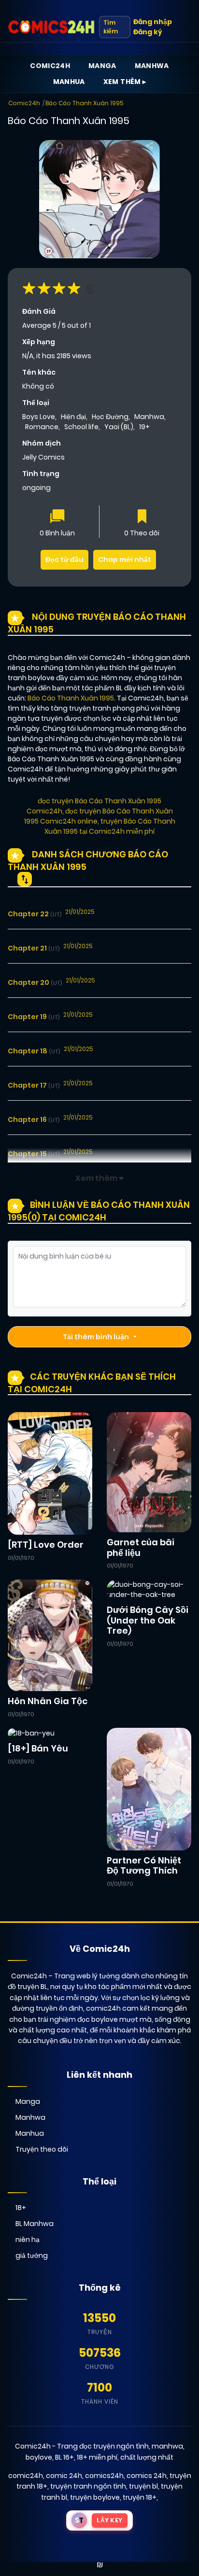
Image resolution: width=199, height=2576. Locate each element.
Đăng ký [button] (148, 32)
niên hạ (28, 2240)
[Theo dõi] (142, 517)
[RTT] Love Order (46, 1545)
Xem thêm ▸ (125, 82)
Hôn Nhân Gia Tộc (48, 1701)
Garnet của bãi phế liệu (141, 1547)
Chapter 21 (34, 948)
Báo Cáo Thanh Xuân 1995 (85, 103)
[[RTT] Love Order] (50, 1473)
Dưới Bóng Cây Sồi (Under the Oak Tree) (148, 1620)
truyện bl (143, 2486)
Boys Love (39, 417)
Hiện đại (73, 417)
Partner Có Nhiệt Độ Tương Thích (144, 1866)
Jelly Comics (43, 457)
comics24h (104, 2476)
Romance (42, 427)
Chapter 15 (34, 1154)
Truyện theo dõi (42, 2149)
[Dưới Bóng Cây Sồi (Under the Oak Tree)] (149, 1589)
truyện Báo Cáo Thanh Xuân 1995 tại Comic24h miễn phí (110, 826)
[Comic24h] (51, 27)
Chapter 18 (34, 1051)
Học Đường (110, 417)
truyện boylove (95, 2497)
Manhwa (152, 66)
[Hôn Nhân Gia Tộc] (50, 1635)
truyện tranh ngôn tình (88, 2486)
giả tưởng (32, 2255)
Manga (102, 66)
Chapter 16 (34, 1120)
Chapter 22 (35, 914)
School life (81, 427)
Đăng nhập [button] (153, 22)
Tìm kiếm (111, 27)
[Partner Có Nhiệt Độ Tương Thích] (149, 1789)
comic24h (26, 2476)
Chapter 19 (34, 1017)
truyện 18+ (140, 2497)
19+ (144, 427)
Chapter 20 (35, 982)
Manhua (69, 82)
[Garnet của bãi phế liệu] (149, 1472)
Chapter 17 (34, 1085)
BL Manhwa (35, 2224)
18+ (21, 2208)
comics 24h (147, 2476)
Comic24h (50, 66)
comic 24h (64, 2476)
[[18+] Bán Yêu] (31, 1733)
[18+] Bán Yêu (38, 1748)
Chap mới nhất (125, 560)
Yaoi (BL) (119, 427)
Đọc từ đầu (64, 560)
